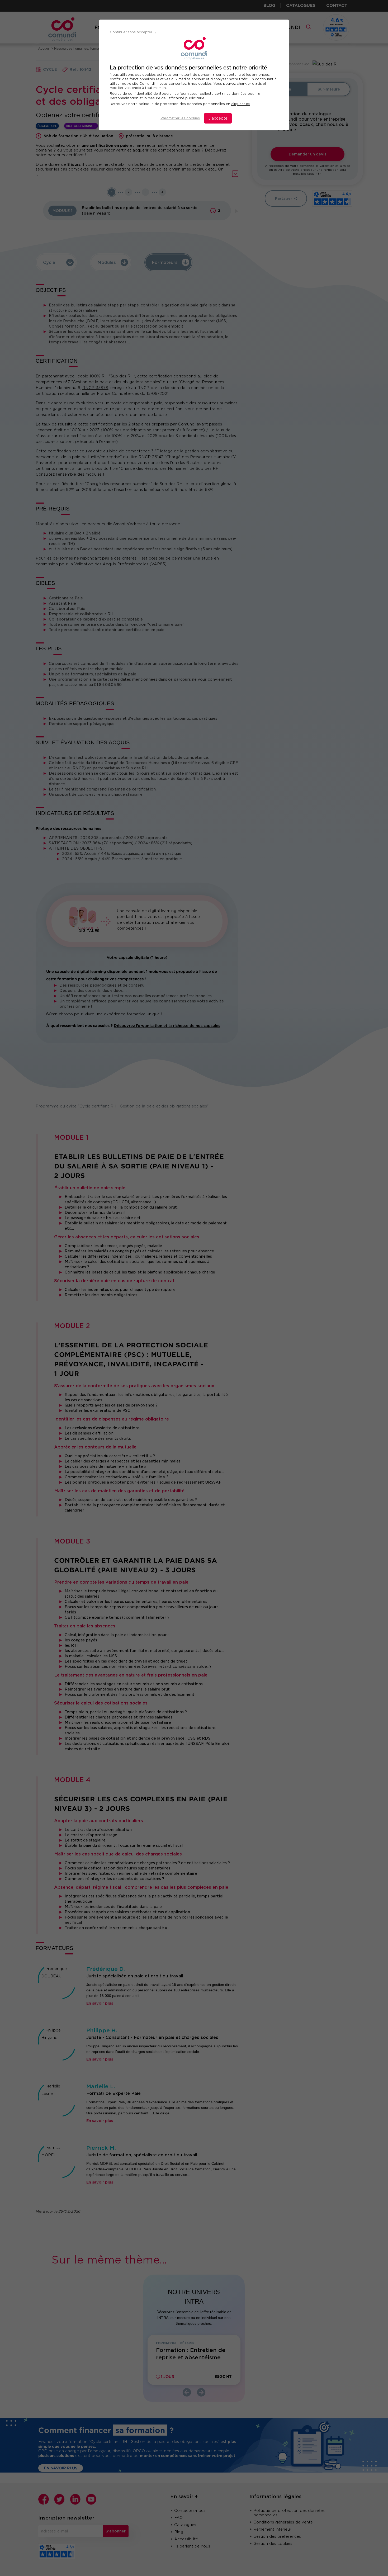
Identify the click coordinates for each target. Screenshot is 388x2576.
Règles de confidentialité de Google (141, 94)
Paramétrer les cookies (180, 118)
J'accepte (218, 118)
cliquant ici (240, 104)
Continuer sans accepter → (133, 32)
